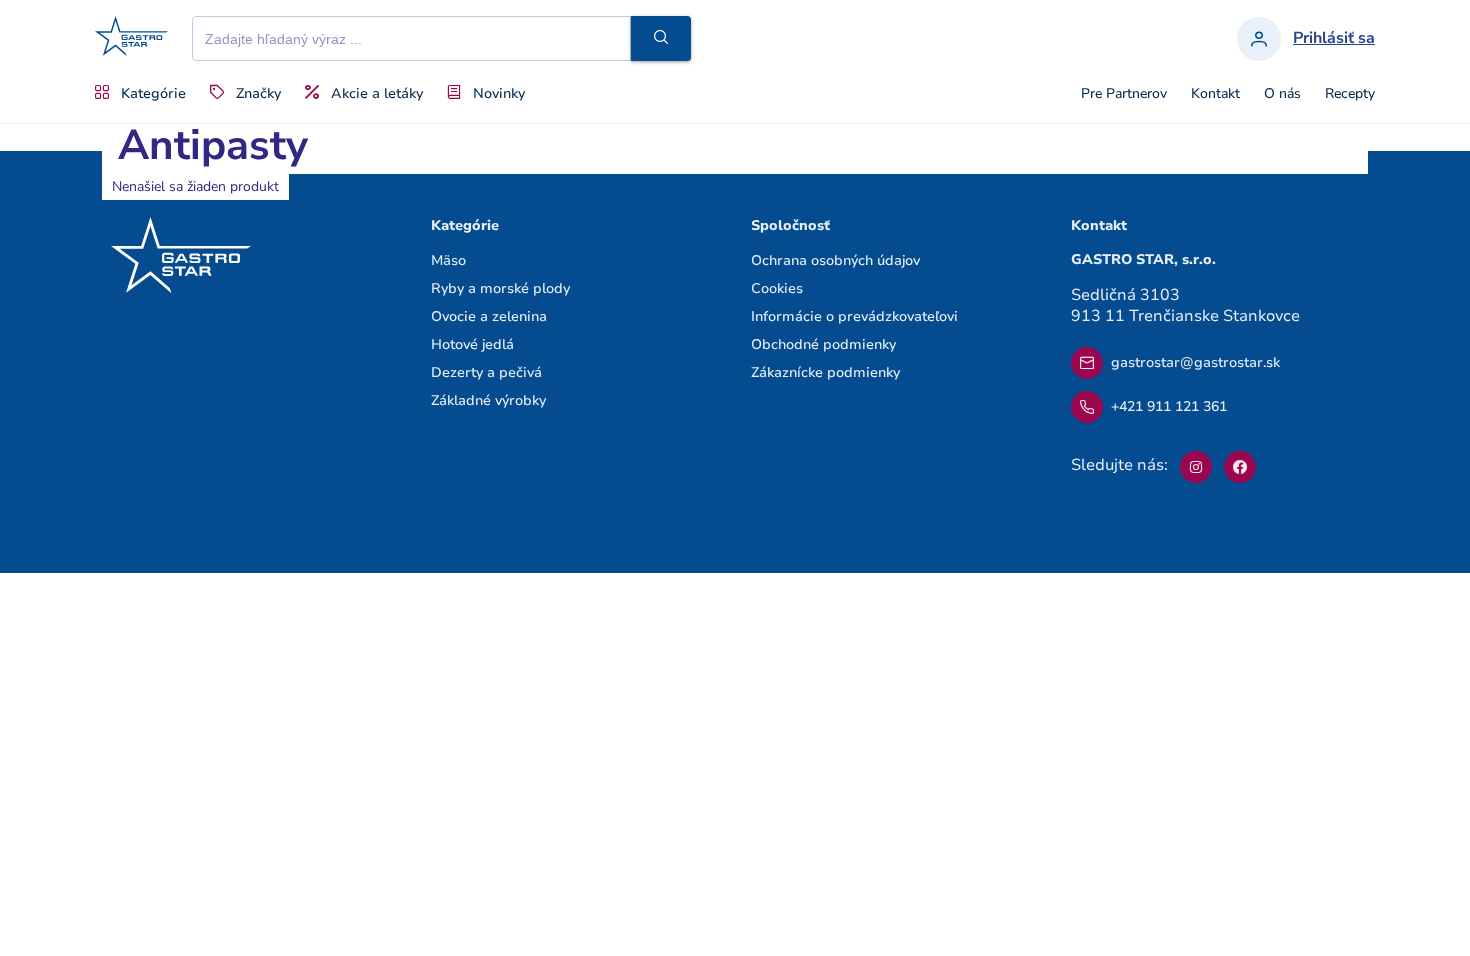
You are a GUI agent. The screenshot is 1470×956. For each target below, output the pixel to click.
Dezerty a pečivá (486, 372)
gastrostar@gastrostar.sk (1195, 362)
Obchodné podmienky (823, 344)
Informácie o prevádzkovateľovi (854, 316)
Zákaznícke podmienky (825, 372)
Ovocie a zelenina (489, 316)
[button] (661, 38)
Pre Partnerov (1124, 94)
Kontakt (1215, 94)
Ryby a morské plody (500, 288)
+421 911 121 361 (1169, 406)
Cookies (777, 288)
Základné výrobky (488, 400)
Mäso (448, 260)
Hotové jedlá (472, 344)
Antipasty (213, 145)
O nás (1282, 94)
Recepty (1350, 94)
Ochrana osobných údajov (835, 260)
